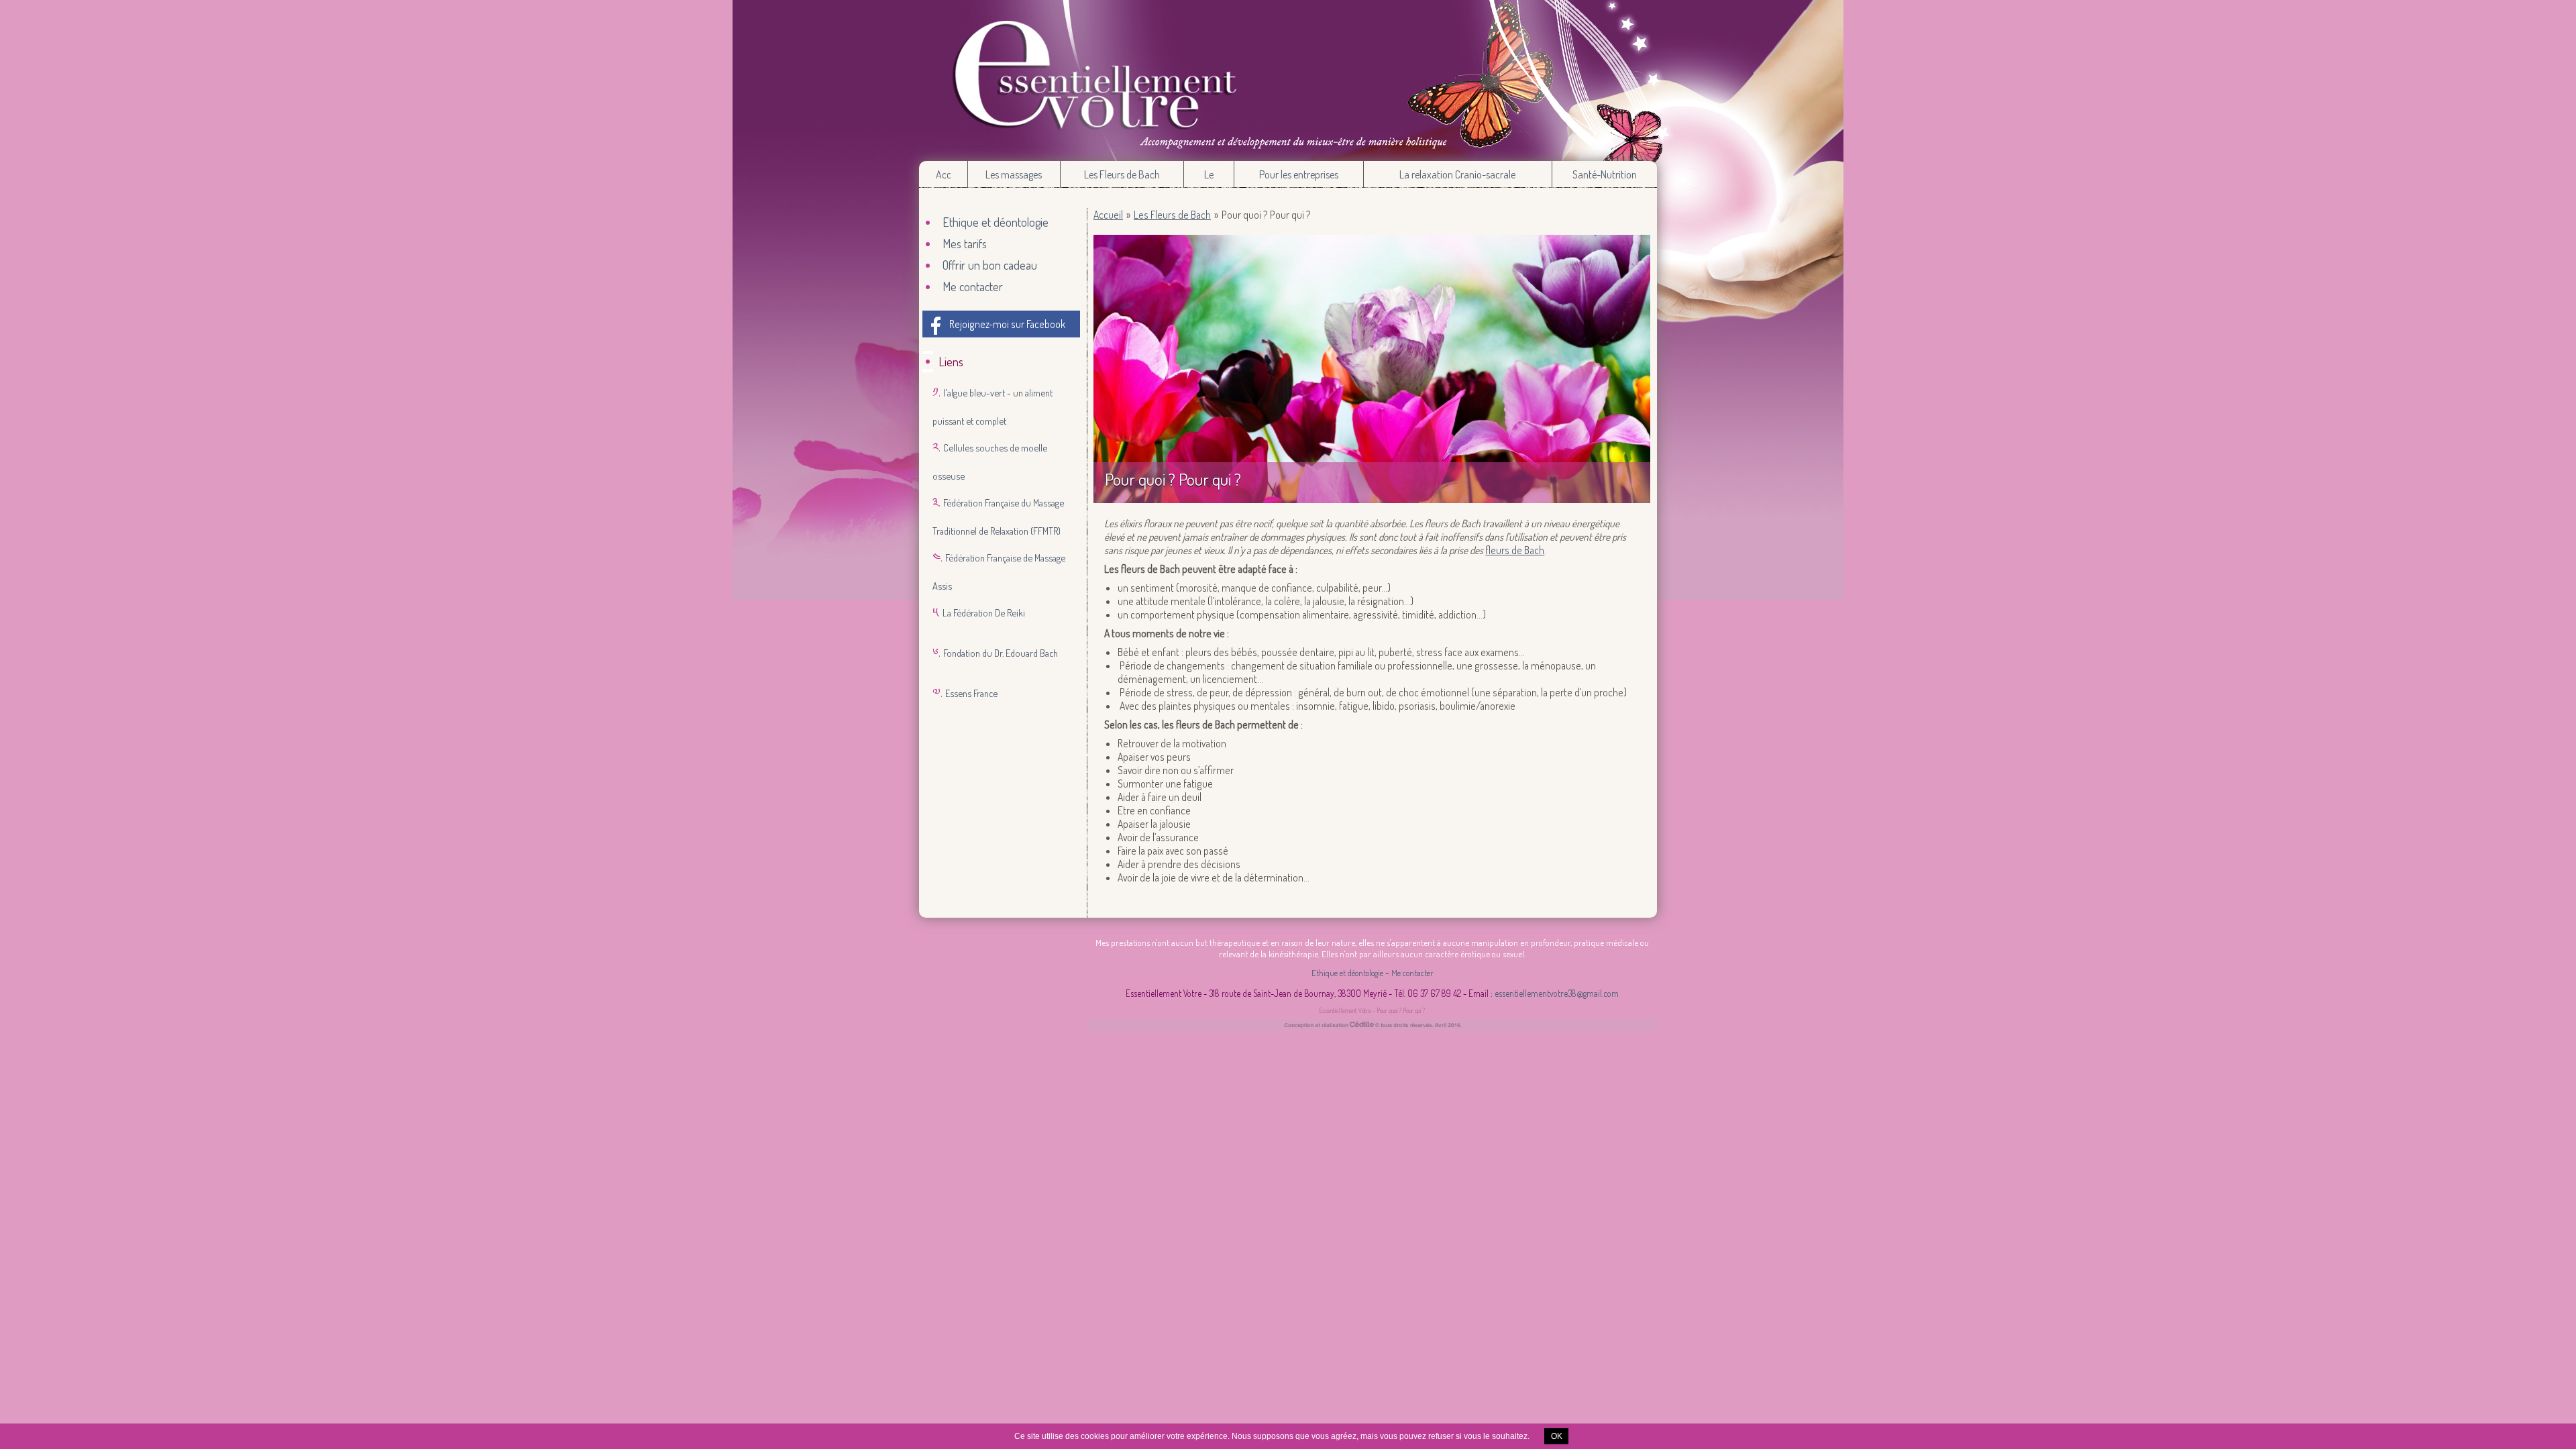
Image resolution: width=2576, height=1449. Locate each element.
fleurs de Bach (1515, 550)
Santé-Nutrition (1605, 174)
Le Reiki (1209, 178)
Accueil (943, 174)
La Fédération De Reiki (984, 612)
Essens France (971, 693)
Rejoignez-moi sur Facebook (1007, 324)
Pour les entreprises (1299, 174)
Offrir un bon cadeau (990, 265)
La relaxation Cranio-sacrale (1457, 174)
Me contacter (973, 286)
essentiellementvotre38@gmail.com (1557, 993)
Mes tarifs (965, 244)
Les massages (1014, 174)
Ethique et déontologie (996, 222)
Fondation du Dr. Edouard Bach (1001, 653)
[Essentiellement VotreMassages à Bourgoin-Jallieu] (1288, 80)
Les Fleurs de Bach (1122, 174)
